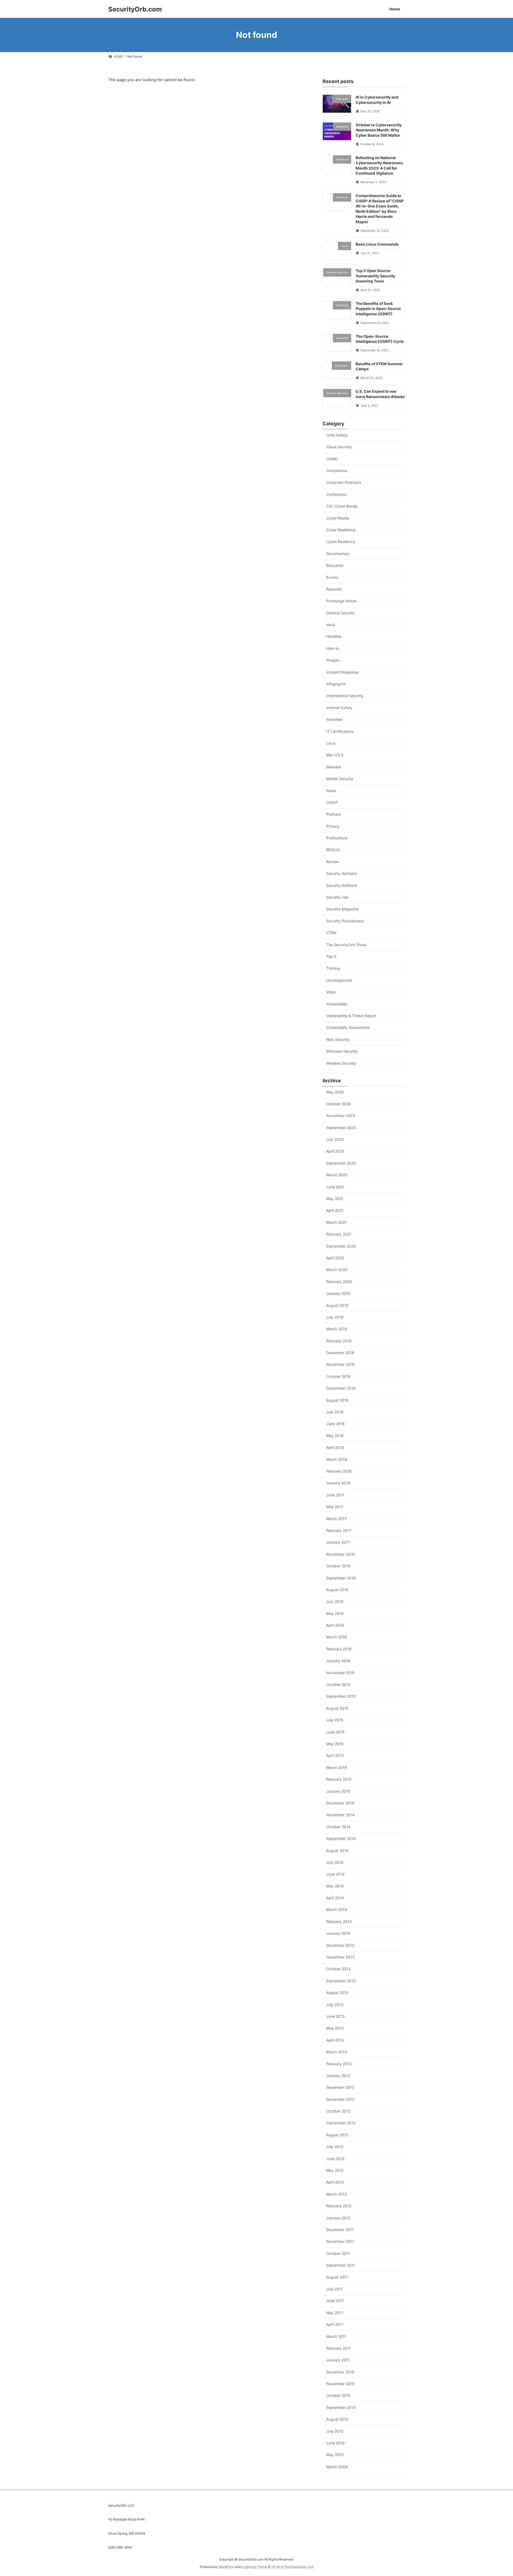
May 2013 (335, 2028)
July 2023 (335, 1139)
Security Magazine (343, 909)
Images (333, 660)
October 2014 (338, 1826)
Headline (334, 636)
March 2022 (337, 1175)
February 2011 (339, 2348)
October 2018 (338, 1376)
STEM (331, 933)
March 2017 (337, 1518)
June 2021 (335, 1187)
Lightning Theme (255, 2567)
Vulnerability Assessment (348, 1027)
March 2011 (336, 2336)
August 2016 (337, 1589)
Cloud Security (339, 447)
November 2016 (340, 1554)
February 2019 (339, 1341)
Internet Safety (339, 707)
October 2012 (338, 2111)
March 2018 (337, 1459)
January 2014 (338, 1933)
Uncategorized (339, 980)
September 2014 (341, 1838)
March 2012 (337, 2194)
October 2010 (338, 2395)
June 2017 (335, 1495)
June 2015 (335, 1732)
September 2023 (341, 1127)
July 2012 (335, 2147)
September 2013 (341, 1981)
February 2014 (339, 1921)
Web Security (338, 1039)
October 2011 (338, 2253)
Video (331, 992)
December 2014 (340, 1803)
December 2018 (340, 1353)
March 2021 (337, 1222)
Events (332, 577)
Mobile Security (340, 779)
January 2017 (338, 1542)
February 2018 (339, 1471)
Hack (331, 625)
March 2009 (337, 2466)
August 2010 (337, 2419)
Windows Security (342, 1051)
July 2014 (335, 1862)
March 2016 (337, 1637)
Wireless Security (341, 1063)
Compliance (337, 471)
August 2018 (337, 1400)
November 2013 (340, 1957)
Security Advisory (342, 873)
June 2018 (335, 1424)
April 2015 (335, 1755)
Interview (334, 719)
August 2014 (337, 1850)
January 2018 (338, 1483)
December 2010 (340, 2372)
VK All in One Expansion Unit (292, 2567)
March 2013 (337, 2052)
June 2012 (335, 2158)
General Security (341, 613)
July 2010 (335, 2431)
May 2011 (335, 2312)
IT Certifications (340, 731)
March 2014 (337, 1910)
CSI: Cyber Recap (342, 506)
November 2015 (340, 1672)
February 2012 (339, 2206)
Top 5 (331, 956)
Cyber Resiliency (341, 542)
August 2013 (337, 1993)
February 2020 (339, 1281)
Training (333, 968)
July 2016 (335, 1601)
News (331, 790)
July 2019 (335, 1317)
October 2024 (339, 1104)
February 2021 (339, 1234)
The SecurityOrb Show (346, 944)
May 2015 (335, 1744)
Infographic (336, 684)
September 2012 (341, 2123)
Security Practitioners (345, 921)
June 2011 (335, 2301)
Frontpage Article (341, 601)
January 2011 (338, 2360)
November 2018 (340, 1364)
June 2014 (335, 1874)
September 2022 (341, 1163)
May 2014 (335, 1886)
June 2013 (335, 2016)
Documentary (338, 553)
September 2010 (341, 2407)
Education (335, 565)
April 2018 (335, 1447)
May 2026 (335, 1092)
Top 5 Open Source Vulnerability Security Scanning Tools (375, 276)
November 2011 (340, 2241)
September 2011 (341, 2265)
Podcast (333, 814)
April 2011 (335, 2324)
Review (333, 861)
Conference (336, 494)
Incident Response (342, 672)
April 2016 (335, 1625)
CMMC (332, 459)
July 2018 (335, 1412)
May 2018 (335, 1435)
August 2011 (337, 2277)
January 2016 (338, 1661)
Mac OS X (335, 755)
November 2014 (340, 1815)
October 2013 (338, 1969)
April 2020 (335, 1258)
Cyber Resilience (341, 530)
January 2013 (338, 2076)
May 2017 (335, 1507)
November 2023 (341, 1116)
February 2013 (339, 2064)
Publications (337, 838)
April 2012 (335, 2182)
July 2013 (335, 2004)
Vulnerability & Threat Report (351, 1016)
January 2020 (338, 1293)
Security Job (337, 897)
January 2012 (338, 2218)
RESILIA (333, 850)
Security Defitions (342, 885)
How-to (333, 648)
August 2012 (337, 2135)
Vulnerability (337, 1004)
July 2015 (335, 1720)
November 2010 (340, 2384)
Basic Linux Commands (377, 244)
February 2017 (339, 1530)
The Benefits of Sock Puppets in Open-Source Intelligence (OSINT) (378, 308)
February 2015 (339, 1779)
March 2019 (337, 1329)
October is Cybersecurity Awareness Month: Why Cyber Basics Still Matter (379, 130)
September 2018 (341, 1388)
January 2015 (338, 1791)
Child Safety (337, 435)
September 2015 (341, 1696)
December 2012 (340, 2087)
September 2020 (341, 1246)
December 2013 (340, 1945)
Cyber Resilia (338, 518)
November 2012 (340, 2099)
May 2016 (335, 1613)
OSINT (332, 802)
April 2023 (335, 1151)
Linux (331, 743)
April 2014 (335, 1898)
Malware (334, 767)
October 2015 (338, 1684)
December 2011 (340, 2230)
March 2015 (337, 1767)
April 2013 (335, 2040)
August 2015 (337, 1708)
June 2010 (335, 2443)
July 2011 (335, 2289)
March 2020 (337, 1270)
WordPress (226, 2567)
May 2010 (335, 2455)
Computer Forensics (344, 482)
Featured (334, 589)
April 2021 (335, 1210)
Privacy (333, 826)
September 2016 (341, 1578)
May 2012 (335, 2170)
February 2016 (339, 1649)
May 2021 (335, 1199)
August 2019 (337, 1305)
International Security (345, 696)
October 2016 (338, 1566)
